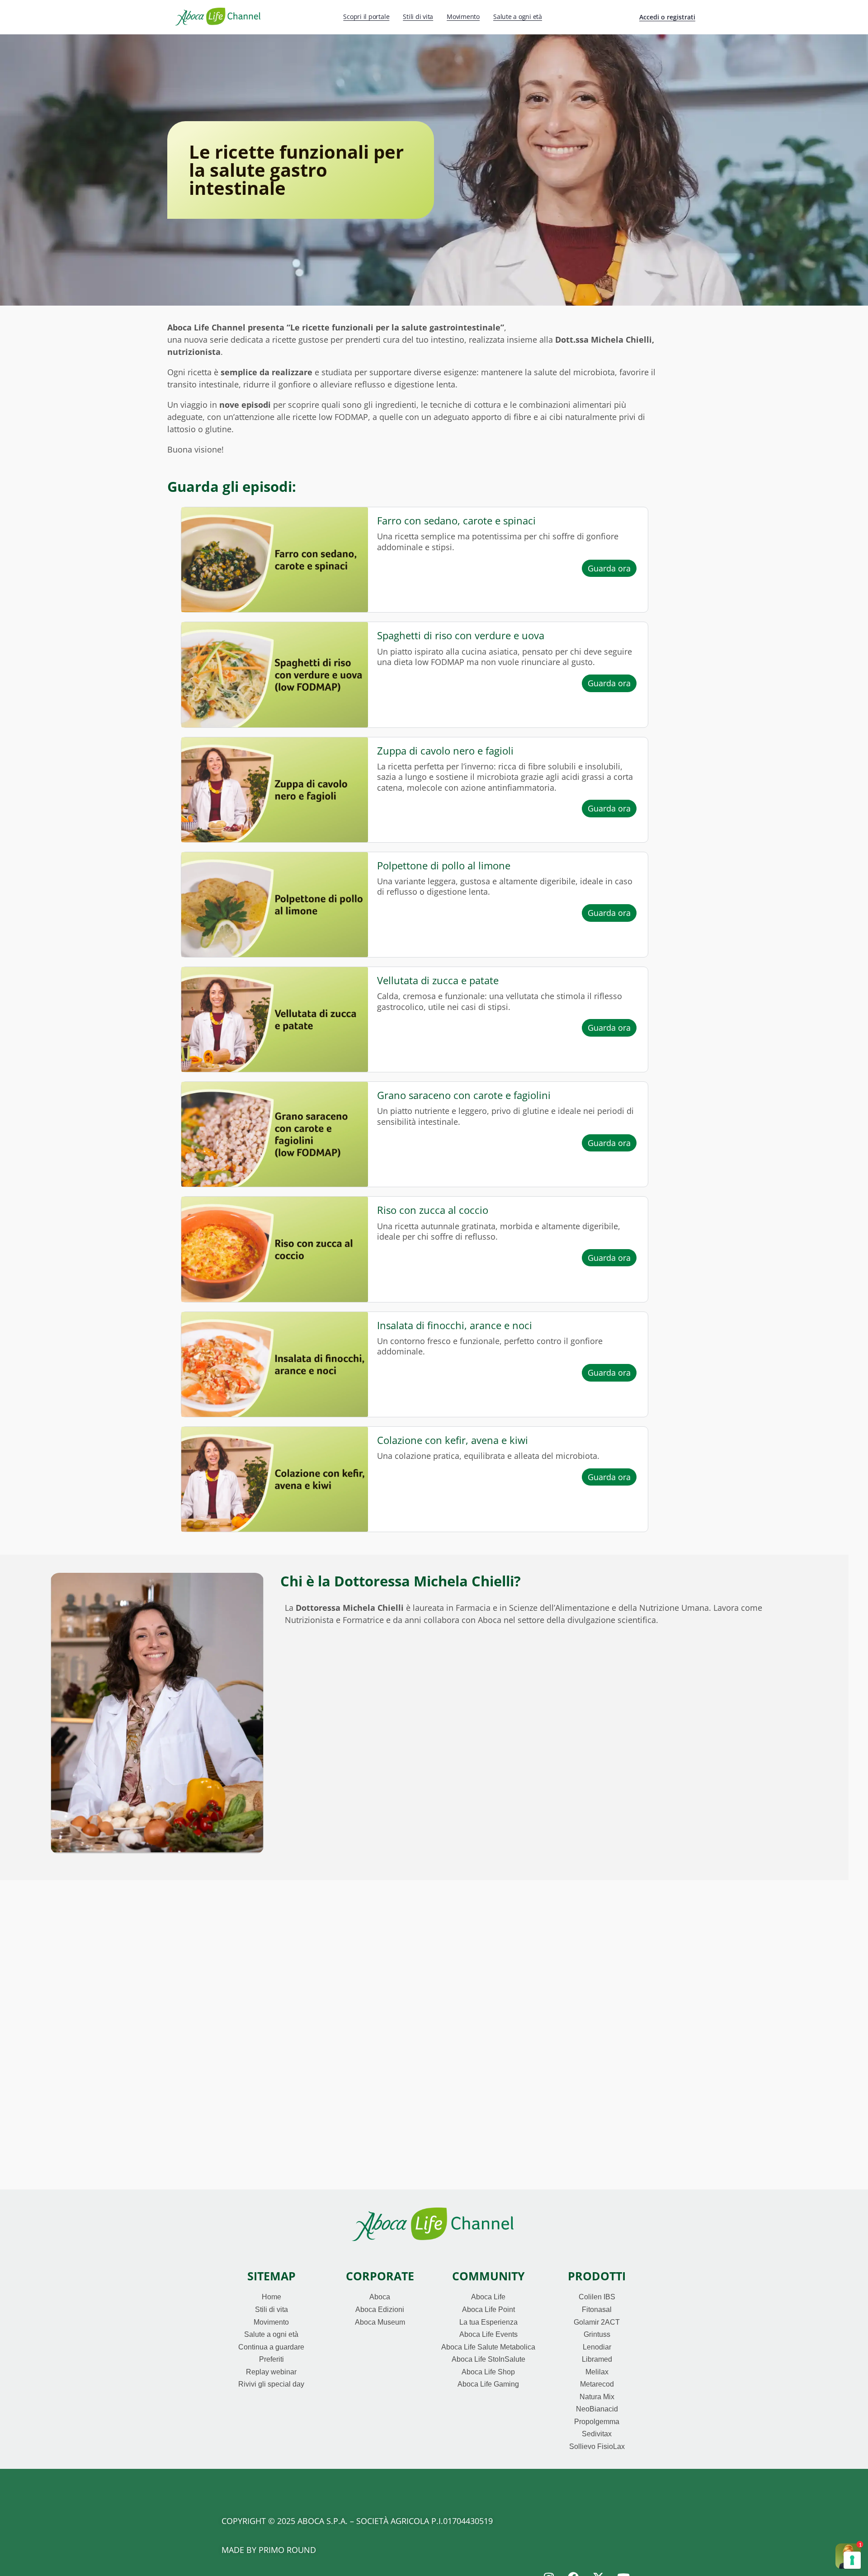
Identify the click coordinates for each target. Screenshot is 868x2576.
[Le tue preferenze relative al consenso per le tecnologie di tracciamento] (852, 2560)
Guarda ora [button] (612, 568)
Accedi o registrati (667, 17)
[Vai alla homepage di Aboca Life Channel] (218, 16)
